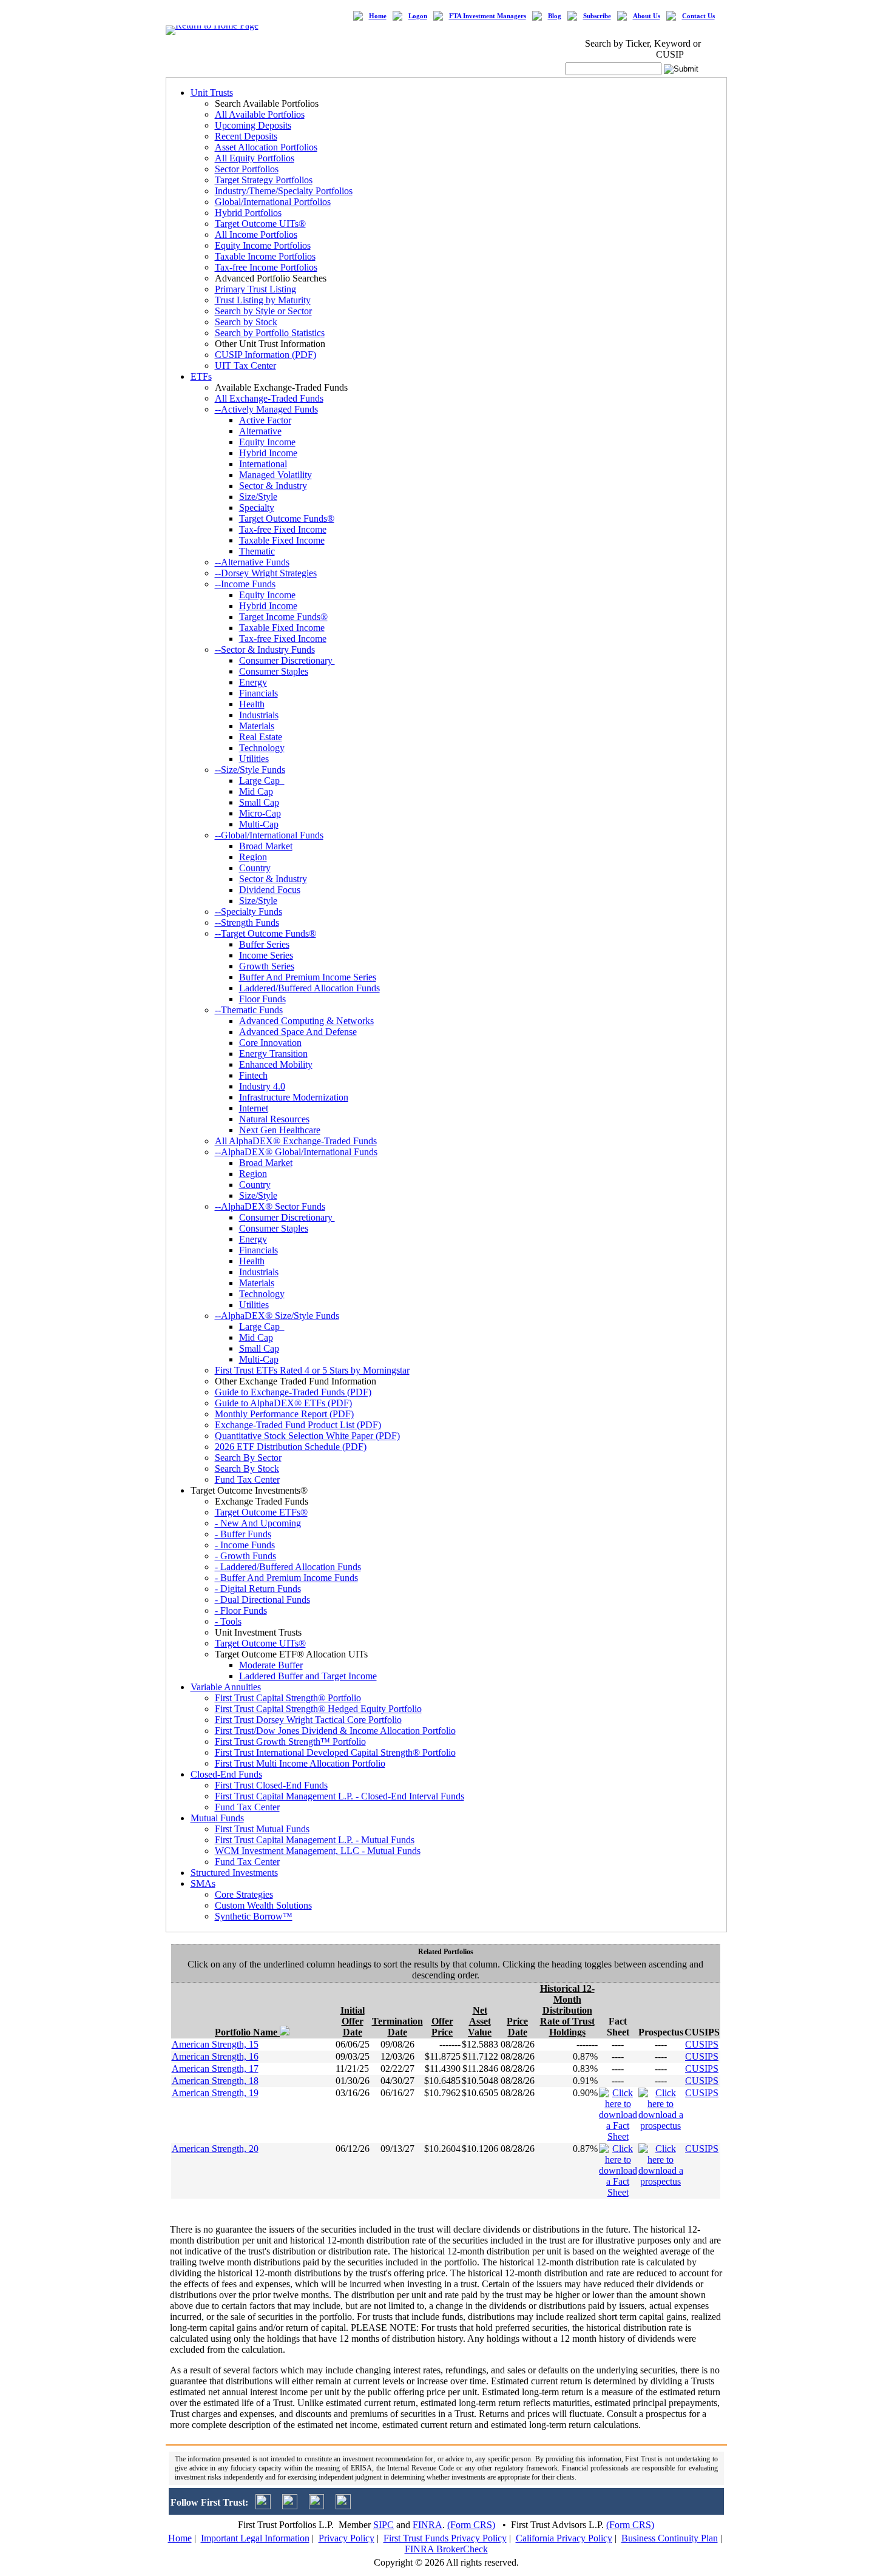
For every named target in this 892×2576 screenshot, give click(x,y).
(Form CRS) (471, 2525)
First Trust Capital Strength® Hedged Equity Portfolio (318, 1709)
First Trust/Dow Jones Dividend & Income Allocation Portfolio (335, 1731)
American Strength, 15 (215, 2044)
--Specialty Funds (248, 912)
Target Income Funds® (283, 617)
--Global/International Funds (269, 835)
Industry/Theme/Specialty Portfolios (284, 191)
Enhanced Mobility (276, 1064)
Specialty (257, 507)
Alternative (260, 431)
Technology (262, 748)
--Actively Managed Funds (266, 409)
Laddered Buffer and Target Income (308, 1676)
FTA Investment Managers (488, 16)
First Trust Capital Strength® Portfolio (288, 1698)
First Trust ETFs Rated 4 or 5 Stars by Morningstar (312, 1370)
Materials (257, 726)
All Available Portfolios (260, 114)
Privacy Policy (346, 2538)
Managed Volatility (275, 475)
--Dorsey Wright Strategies (266, 573)
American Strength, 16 (215, 2056)
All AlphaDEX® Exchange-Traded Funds (296, 1141)
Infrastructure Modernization (294, 1097)
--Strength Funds (247, 922)
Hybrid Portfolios (248, 213)
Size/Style (258, 497)
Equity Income (267, 442)
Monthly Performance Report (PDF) (284, 1414)
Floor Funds (262, 999)
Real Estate (261, 737)
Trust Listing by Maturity (263, 300)
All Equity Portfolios (255, 158)
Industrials (259, 715)
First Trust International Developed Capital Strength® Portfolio (335, 1752)
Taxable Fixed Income (282, 540)
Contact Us (698, 16)
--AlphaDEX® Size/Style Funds (277, 1316)
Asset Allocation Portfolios (266, 147)
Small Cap (259, 802)
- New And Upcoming (258, 1523)
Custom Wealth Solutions (263, 1905)
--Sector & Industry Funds (265, 649)
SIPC (383, 2525)
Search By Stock (247, 1468)
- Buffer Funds (243, 1534)
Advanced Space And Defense (298, 1032)
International (263, 464)
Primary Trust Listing (255, 289)
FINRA (427, 2525)
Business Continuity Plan (670, 2538)
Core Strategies (244, 1894)
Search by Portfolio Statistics (270, 333)
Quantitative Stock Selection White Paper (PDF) (307, 1436)
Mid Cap (256, 791)
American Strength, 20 (215, 2149)
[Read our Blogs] (343, 2506)
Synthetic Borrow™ (254, 1916)
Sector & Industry (273, 486)
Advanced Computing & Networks (306, 1021)
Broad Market (266, 846)
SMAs (203, 1883)
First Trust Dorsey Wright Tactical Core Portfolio (308, 1720)
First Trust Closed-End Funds (271, 1785)
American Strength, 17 (215, 2069)
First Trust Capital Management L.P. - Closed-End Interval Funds (340, 1796)
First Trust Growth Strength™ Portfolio (290, 1741)
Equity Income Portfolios (263, 245)
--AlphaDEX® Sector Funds (270, 1206)
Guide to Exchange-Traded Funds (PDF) (293, 1392)
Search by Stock (246, 322)
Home (378, 16)
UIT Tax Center (245, 366)
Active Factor (265, 420)
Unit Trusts (212, 93)
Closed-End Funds (226, 1774)
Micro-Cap (260, 813)
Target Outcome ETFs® (261, 1512)
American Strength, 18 (215, 2081)
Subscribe (597, 16)
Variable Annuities (226, 1687)
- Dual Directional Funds (262, 1600)
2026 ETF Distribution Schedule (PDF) (291, 1447)
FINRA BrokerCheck (446, 2549)
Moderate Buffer (271, 1665)
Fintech (253, 1075)
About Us (647, 16)
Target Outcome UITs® (260, 224)
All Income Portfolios (256, 234)
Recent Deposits (246, 136)
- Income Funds (245, 1545)
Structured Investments (234, 1873)
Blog (555, 16)
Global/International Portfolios (273, 202)
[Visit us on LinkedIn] (290, 2506)
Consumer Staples (274, 671)
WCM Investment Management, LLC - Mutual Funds (318, 1851)
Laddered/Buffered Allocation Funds (309, 988)
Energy (253, 682)
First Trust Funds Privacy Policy (445, 2538)
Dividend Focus (270, 890)
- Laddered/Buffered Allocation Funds (288, 1567)
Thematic (257, 551)
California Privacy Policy (564, 2538)
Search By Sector (248, 1458)
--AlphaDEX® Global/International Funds (296, 1152)
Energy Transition (273, 1054)
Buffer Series (264, 944)
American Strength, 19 (215, 2093)
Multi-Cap (259, 824)
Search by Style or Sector (263, 311)
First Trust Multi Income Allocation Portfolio (300, 1763)
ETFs (201, 376)
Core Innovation (270, 1043)
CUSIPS (702, 2044)
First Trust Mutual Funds (262, 1829)
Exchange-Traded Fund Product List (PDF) (298, 1425)
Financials (258, 693)
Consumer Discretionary (287, 660)
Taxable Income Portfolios (265, 256)
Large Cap (262, 781)
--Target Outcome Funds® (265, 933)
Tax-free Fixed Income (283, 529)
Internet (254, 1108)
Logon (418, 16)
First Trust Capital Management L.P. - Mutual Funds (315, 1840)
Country (255, 868)
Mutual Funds (217, 1818)
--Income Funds (245, 584)
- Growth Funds (245, 1556)
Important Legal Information (255, 2538)
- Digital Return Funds (258, 1589)
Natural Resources (274, 1119)
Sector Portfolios (247, 169)
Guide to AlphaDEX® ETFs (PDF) (283, 1403)
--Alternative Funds (252, 562)
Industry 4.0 (262, 1086)
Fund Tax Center (247, 1479)
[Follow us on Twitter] (263, 2506)
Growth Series (267, 966)
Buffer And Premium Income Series (308, 977)
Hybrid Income (268, 453)
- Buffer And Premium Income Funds (286, 1578)
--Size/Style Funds (250, 770)
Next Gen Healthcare (280, 1130)
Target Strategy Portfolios (264, 180)
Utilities (254, 759)
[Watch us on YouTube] (316, 2506)
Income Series (266, 955)
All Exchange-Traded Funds (269, 398)
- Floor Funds (241, 1610)
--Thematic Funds (249, 1010)
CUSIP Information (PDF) (265, 355)
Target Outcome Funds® (287, 518)
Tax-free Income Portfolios (266, 267)
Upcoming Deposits (253, 125)
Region (253, 857)
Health (252, 704)
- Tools (228, 1621)
